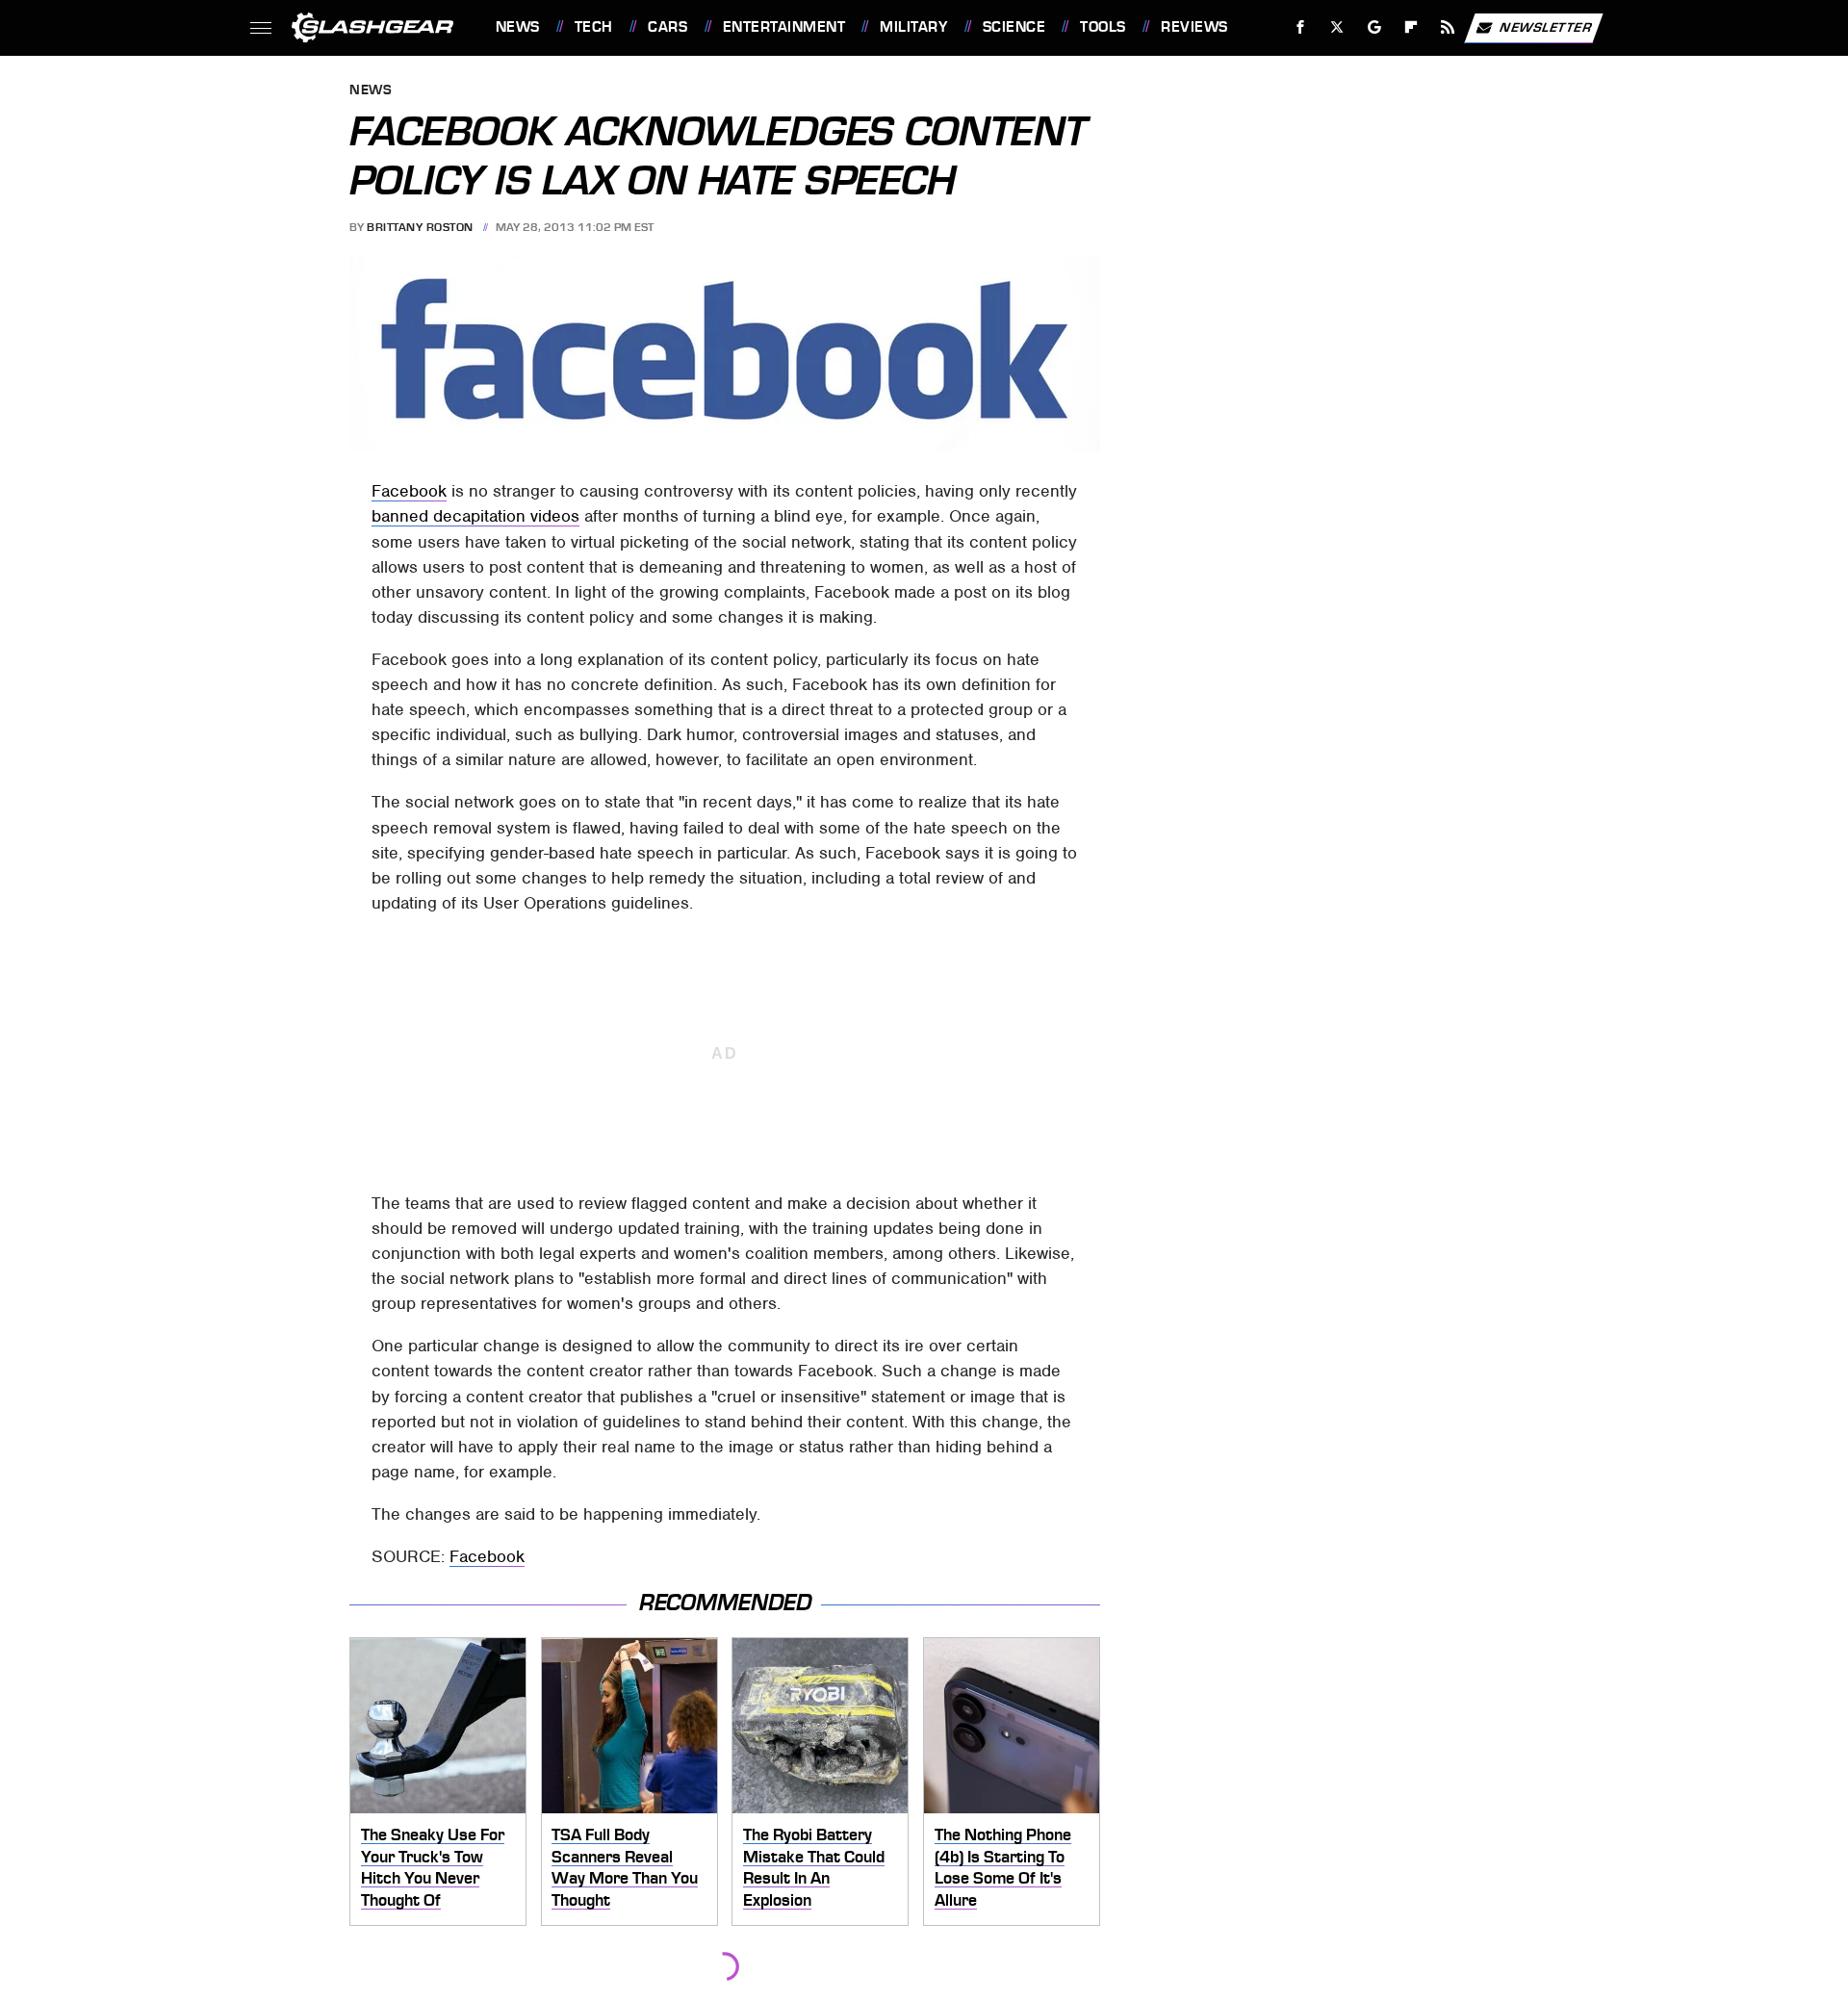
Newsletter (1546, 26)
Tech (594, 27)
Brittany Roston (420, 227)
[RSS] (1447, 27)
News (517, 27)
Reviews (1194, 27)
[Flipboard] (1412, 27)
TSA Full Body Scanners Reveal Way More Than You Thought (625, 1867)
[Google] (1374, 27)
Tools (1103, 27)
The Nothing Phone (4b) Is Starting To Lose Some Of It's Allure (1003, 1867)
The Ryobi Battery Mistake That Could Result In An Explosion (814, 1867)
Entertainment (784, 27)
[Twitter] (1336, 27)
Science (1014, 27)
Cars (667, 27)
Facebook (409, 491)
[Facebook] (1301, 27)
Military (913, 27)
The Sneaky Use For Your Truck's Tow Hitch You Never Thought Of (433, 1867)
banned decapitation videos (475, 516)
